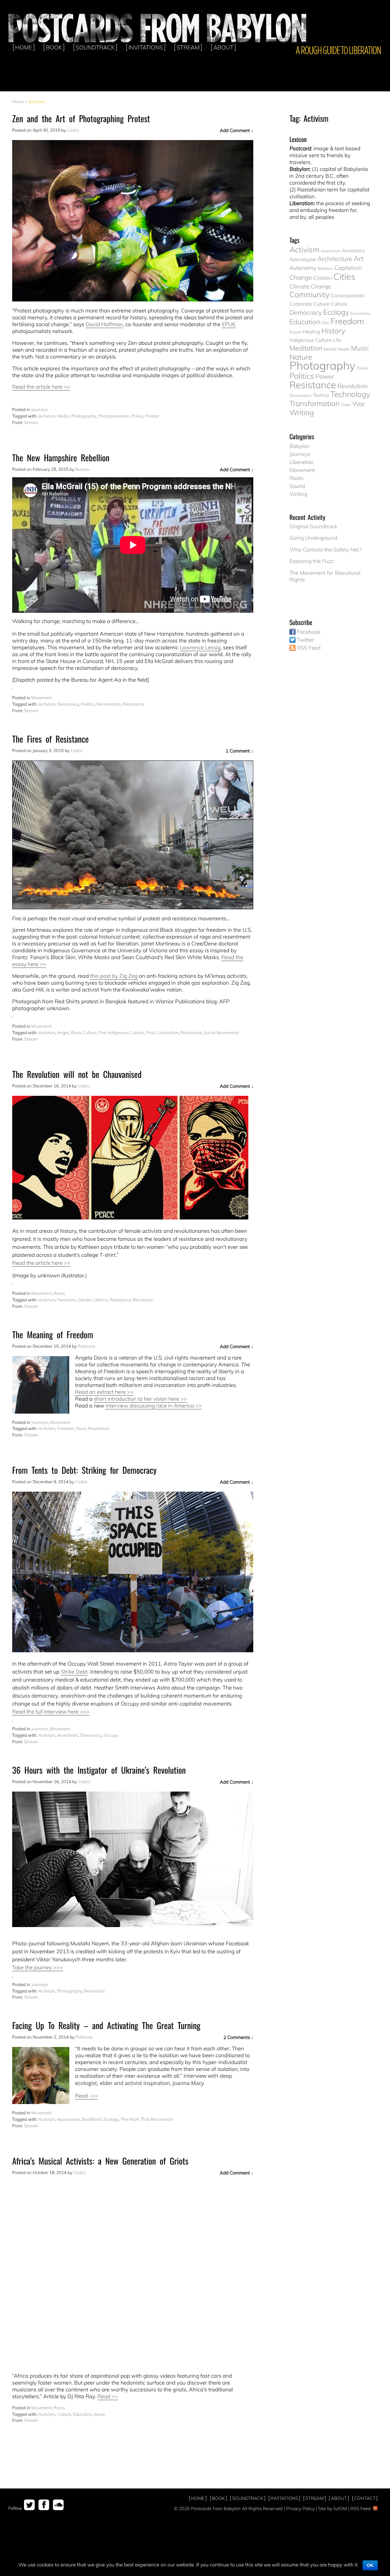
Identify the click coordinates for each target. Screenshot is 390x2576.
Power (325, 377)
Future (295, 332)
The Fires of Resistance (50, 739)
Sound (297, 486)
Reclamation (109, 704)
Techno (321, 395)
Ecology (111, 2119)
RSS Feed (309, 648)
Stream (188, 47)
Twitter (306, 640)
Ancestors (353, 251)
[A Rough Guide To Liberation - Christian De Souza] (338, 50)
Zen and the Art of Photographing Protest (81, 119)
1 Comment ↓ (240, 751)
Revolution (143, 1300)
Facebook (309, 632)
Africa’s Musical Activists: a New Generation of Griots (100, 2161)
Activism (47, 416)
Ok (370, 2565)
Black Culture (84, 1033)
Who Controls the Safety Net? (325, 550)
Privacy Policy (300, 2508)
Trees (346, 405)
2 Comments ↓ (238, 2037)
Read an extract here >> (104, 1392)
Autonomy (303, 268)
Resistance (134, 704)
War (359, 404)
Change (301, 278)
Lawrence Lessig (200, 647)
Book (54, 47)
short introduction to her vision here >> (140, 1399)
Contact (365, 2498)
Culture (64, 2414)
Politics (88, 704)
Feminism (66, 1300)
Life (337, 340)
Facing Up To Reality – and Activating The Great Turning (106, 2025)
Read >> (108, 2396)
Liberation (301, 462)
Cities (344, 277)
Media (63, 416)
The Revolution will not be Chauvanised (77, 1074)
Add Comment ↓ (237, 130)
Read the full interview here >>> (51, 1712)
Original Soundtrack (313, 526)
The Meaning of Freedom (53, 1335)
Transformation (315, 403)
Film (325, 323)
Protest (152, 416)
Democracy (68, 704)
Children (323, 278)
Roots (59, 1293)
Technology (350, 395)
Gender (85, 1300)
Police (137, 416)
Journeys (40, 410)
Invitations (146, 47)
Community (309, 295)
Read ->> (86, 2096)
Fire (102, 1033)
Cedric (73, 130)
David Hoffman (104, 324)
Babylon (325, 268)
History (101, 1300)
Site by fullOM (332, 2508)
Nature (301, 357)
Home (24, 47)
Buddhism (92, 2119)
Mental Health (337, 349)
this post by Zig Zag (114, 976)
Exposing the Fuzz (312, 561)
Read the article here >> (41, 387)
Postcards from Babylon (216, 2508)
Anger (63, 1033)
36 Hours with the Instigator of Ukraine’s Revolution (99, 1770)
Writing (302, 413)
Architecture (335, 259)
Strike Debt (74, 1672)
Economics (360, 313)
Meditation (306, 348)
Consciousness (348, 296)
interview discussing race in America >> (153, 1406)
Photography (84, 416)
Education (83, 2414)
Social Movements (221, 1033)
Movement (42, 698)
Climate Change (310, 286)
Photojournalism (114, 416)
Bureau (82, 469)
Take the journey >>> (38, 1967)
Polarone (86, 1346)
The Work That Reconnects (147, 2119)
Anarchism (68, 1735)
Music (100, 2414)
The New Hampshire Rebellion (61, 458)
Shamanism (300, 395)
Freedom (66, 1428)
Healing (311, 332)
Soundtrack (95, 47)
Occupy (111, 1735)
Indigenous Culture (126, 1033)
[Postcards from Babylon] (158, 27)
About (223, 47)
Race (81, 1428)
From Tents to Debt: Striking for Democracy (84, 1470)
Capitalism (348, 268)
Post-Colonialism (162, 1033)
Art (359, 259)
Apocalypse (69, 2119)
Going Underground (313, 538)
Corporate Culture (309, 304)
